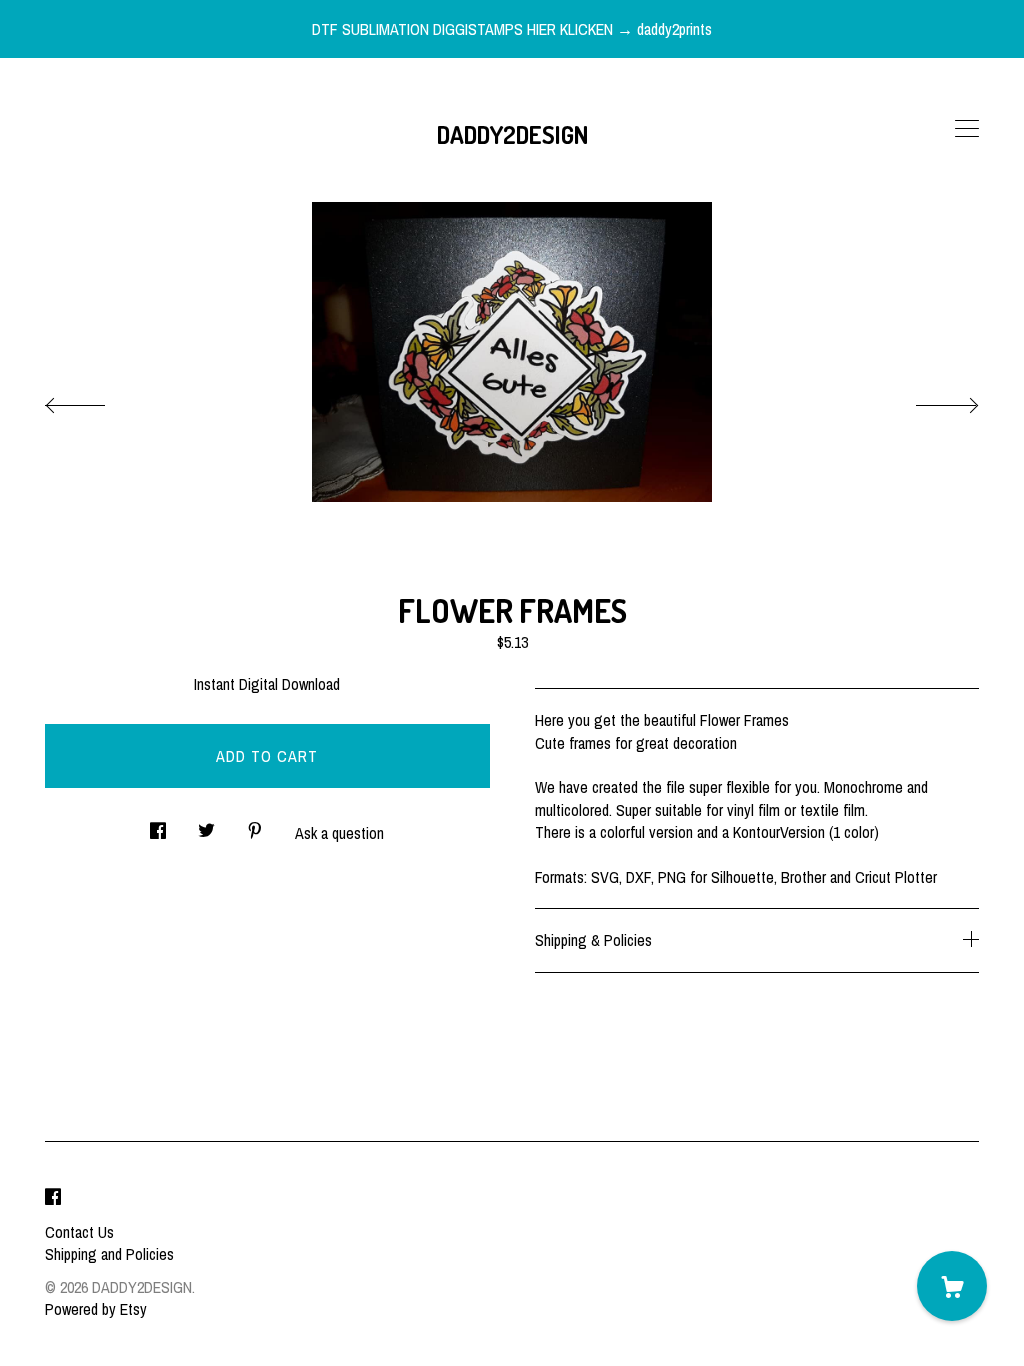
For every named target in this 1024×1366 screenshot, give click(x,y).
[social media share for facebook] (158, 824)
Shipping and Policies (109, 1254)
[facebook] (53, 1198)
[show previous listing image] (95, 400)
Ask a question (339, 833)
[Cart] (952, 1286)
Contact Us (79, 1232)
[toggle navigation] (967, 129)
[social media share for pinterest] (255, 824)
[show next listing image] (929, 400)
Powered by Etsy (96, 1309)
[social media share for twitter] (206, 824)
